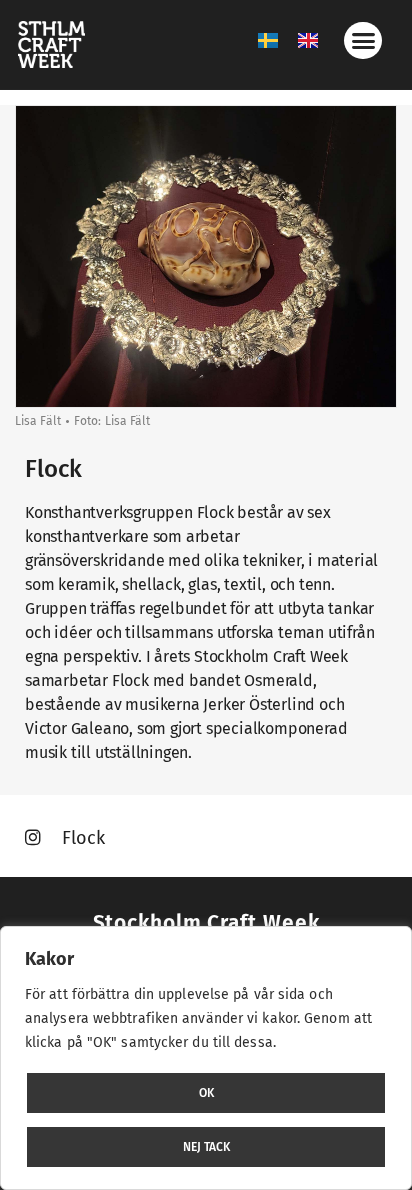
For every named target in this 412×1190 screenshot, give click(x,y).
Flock (81, 838)
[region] (206, 1058)
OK (206, 1093)
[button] (363, 41)
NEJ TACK (206, 1147)
